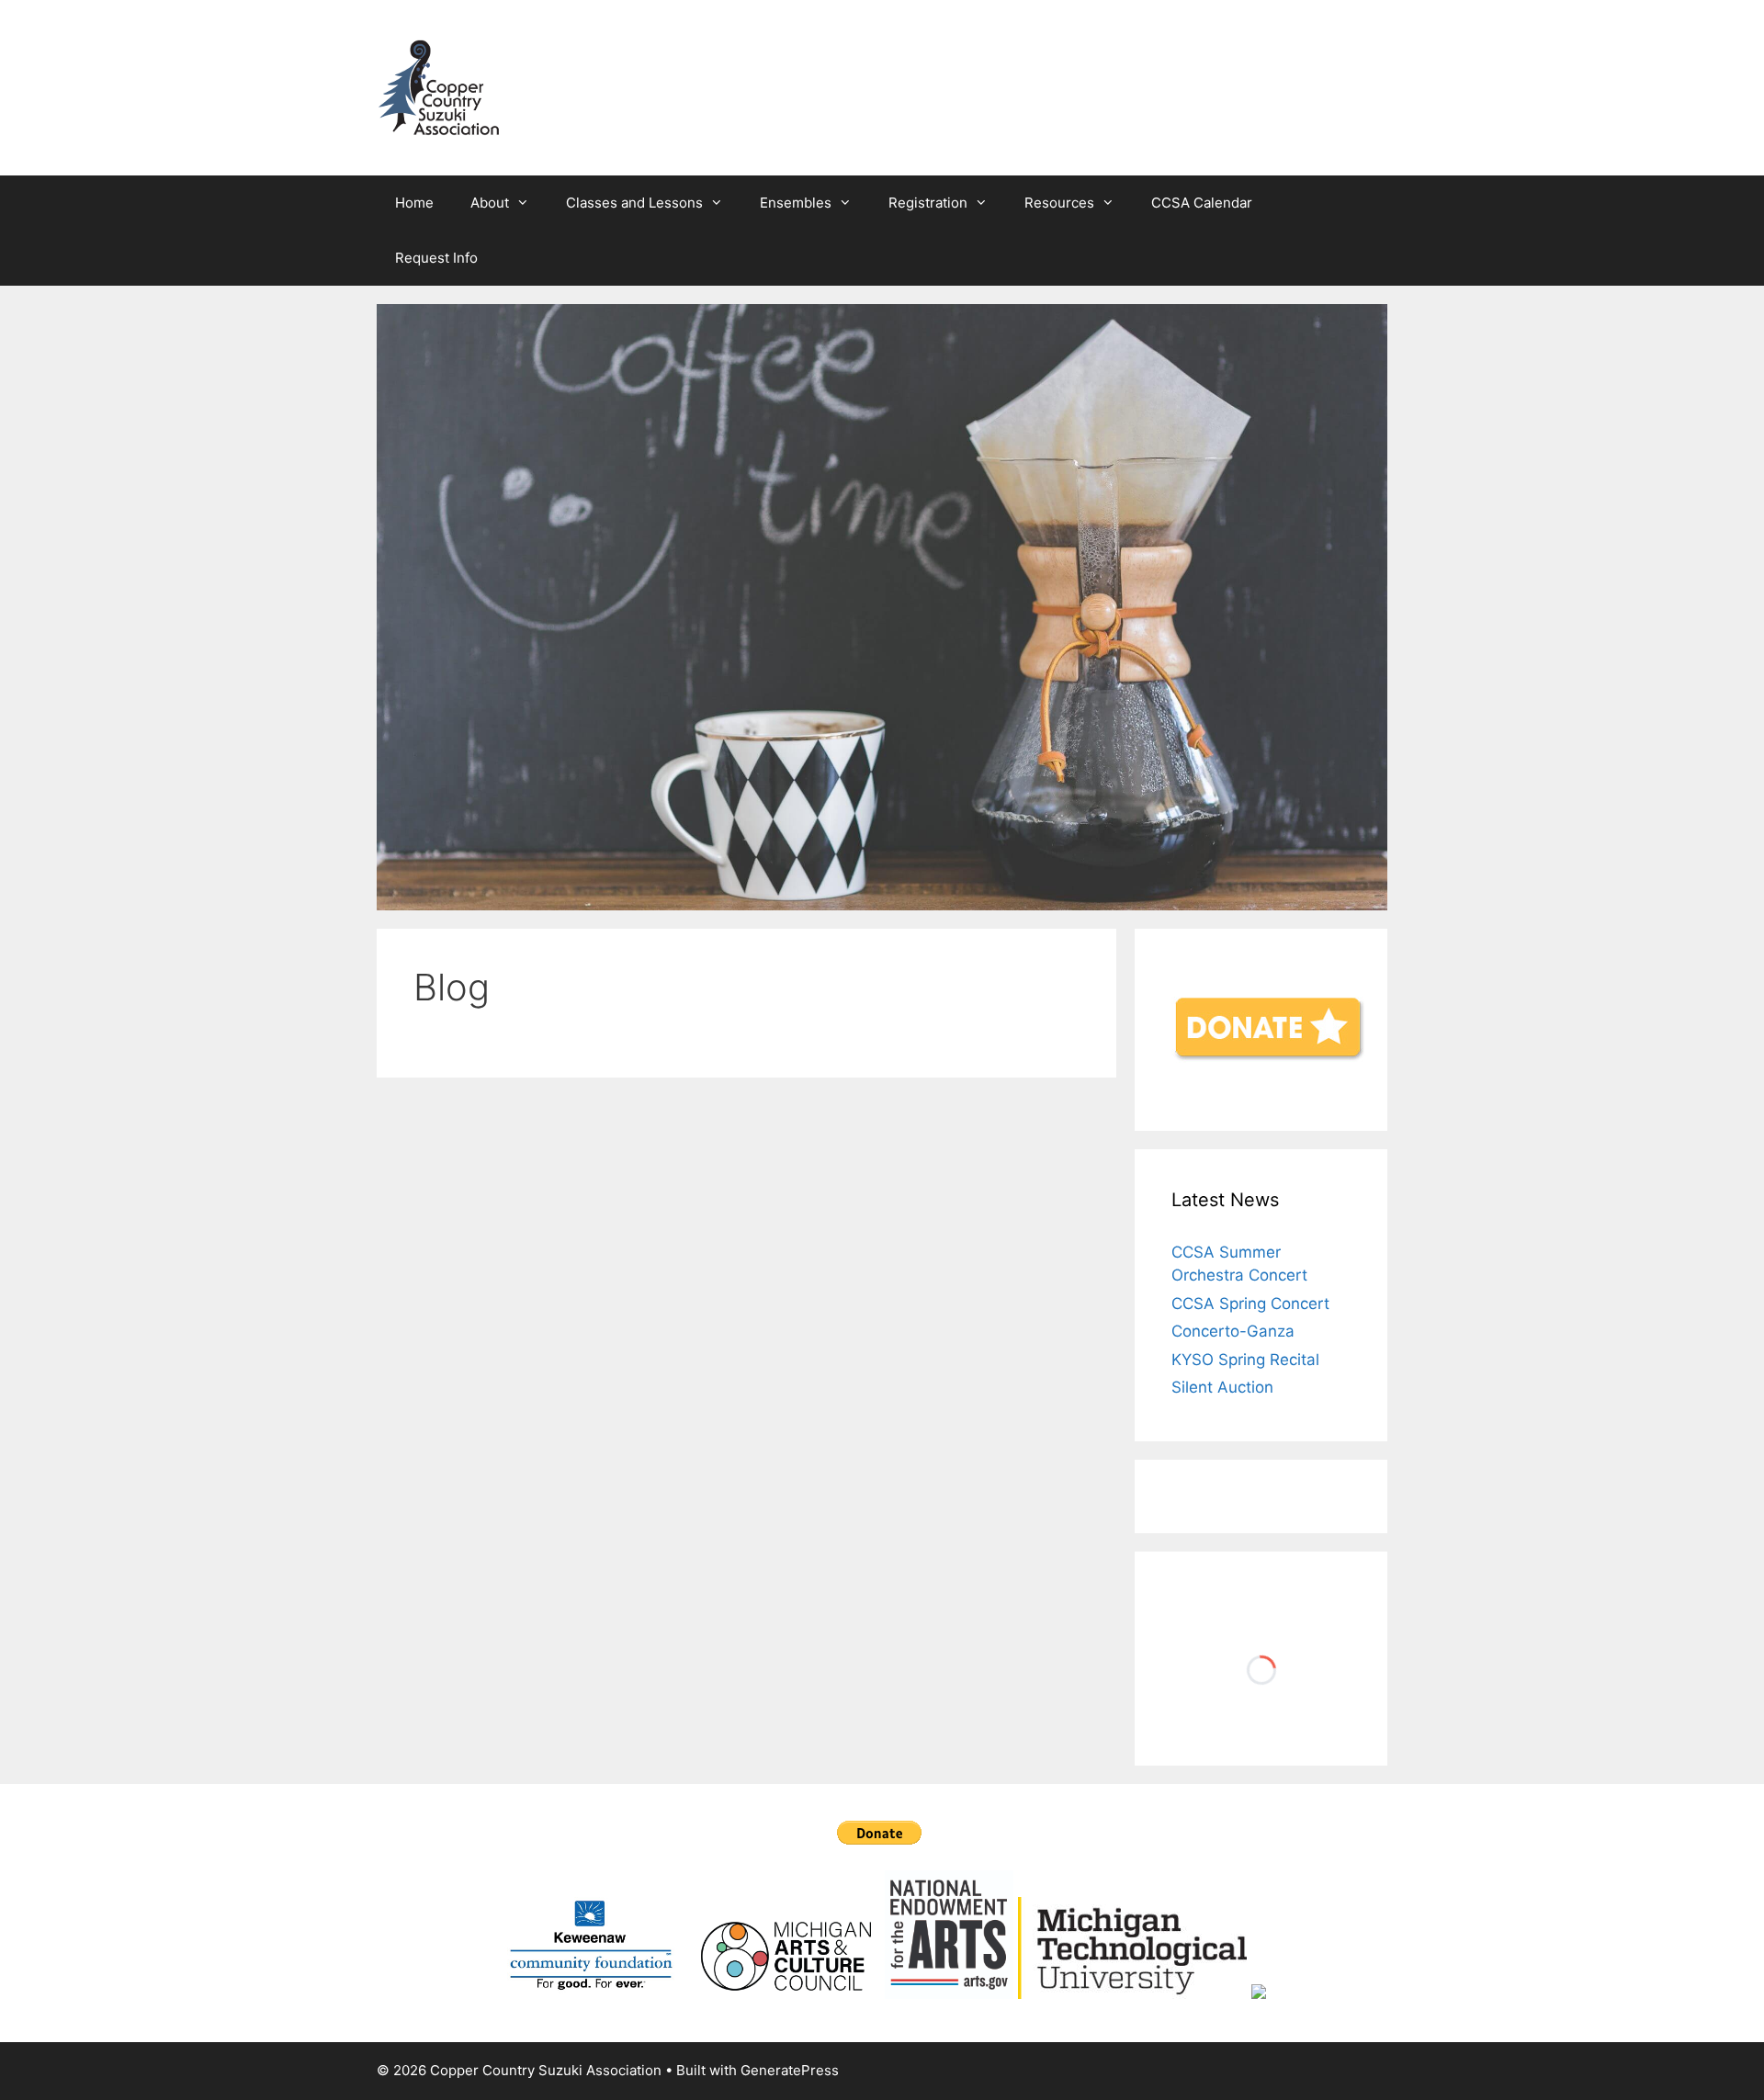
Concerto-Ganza (1233, 1331)
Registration (928, 203)
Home (414, 203)
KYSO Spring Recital (1245, 1360)
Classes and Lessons (634, 203)
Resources (1059, 203)
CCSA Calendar (1202, 203)
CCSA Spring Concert (1250, 1304)
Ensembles (796, 203)
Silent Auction (1222, 1387)
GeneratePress (790, 2070)
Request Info (436, 258)
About (490, 203)
